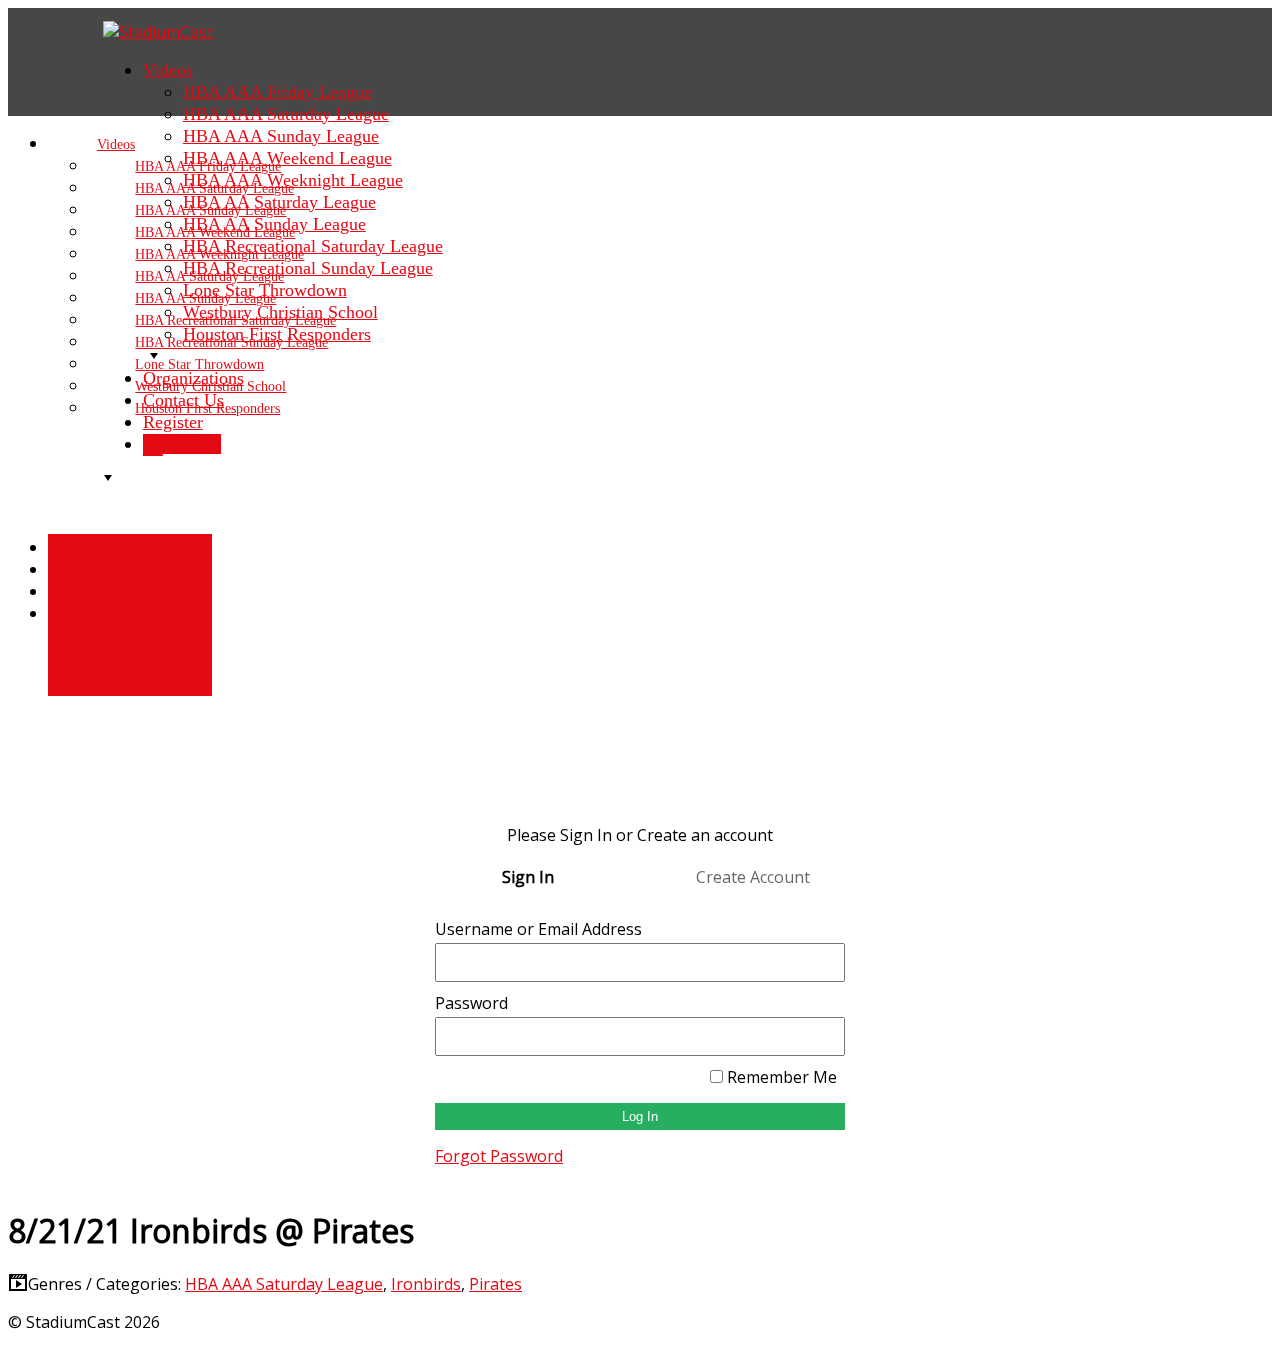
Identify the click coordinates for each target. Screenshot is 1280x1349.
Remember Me (780, 1077)
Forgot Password (499, 1156)
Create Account (753, 877)
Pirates (495, 1284)
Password (471, 1003)
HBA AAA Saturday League (284, 1284)
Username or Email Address (538, 929)
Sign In (140, 614)
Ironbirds (426, 1284)
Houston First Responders (207, 408)
